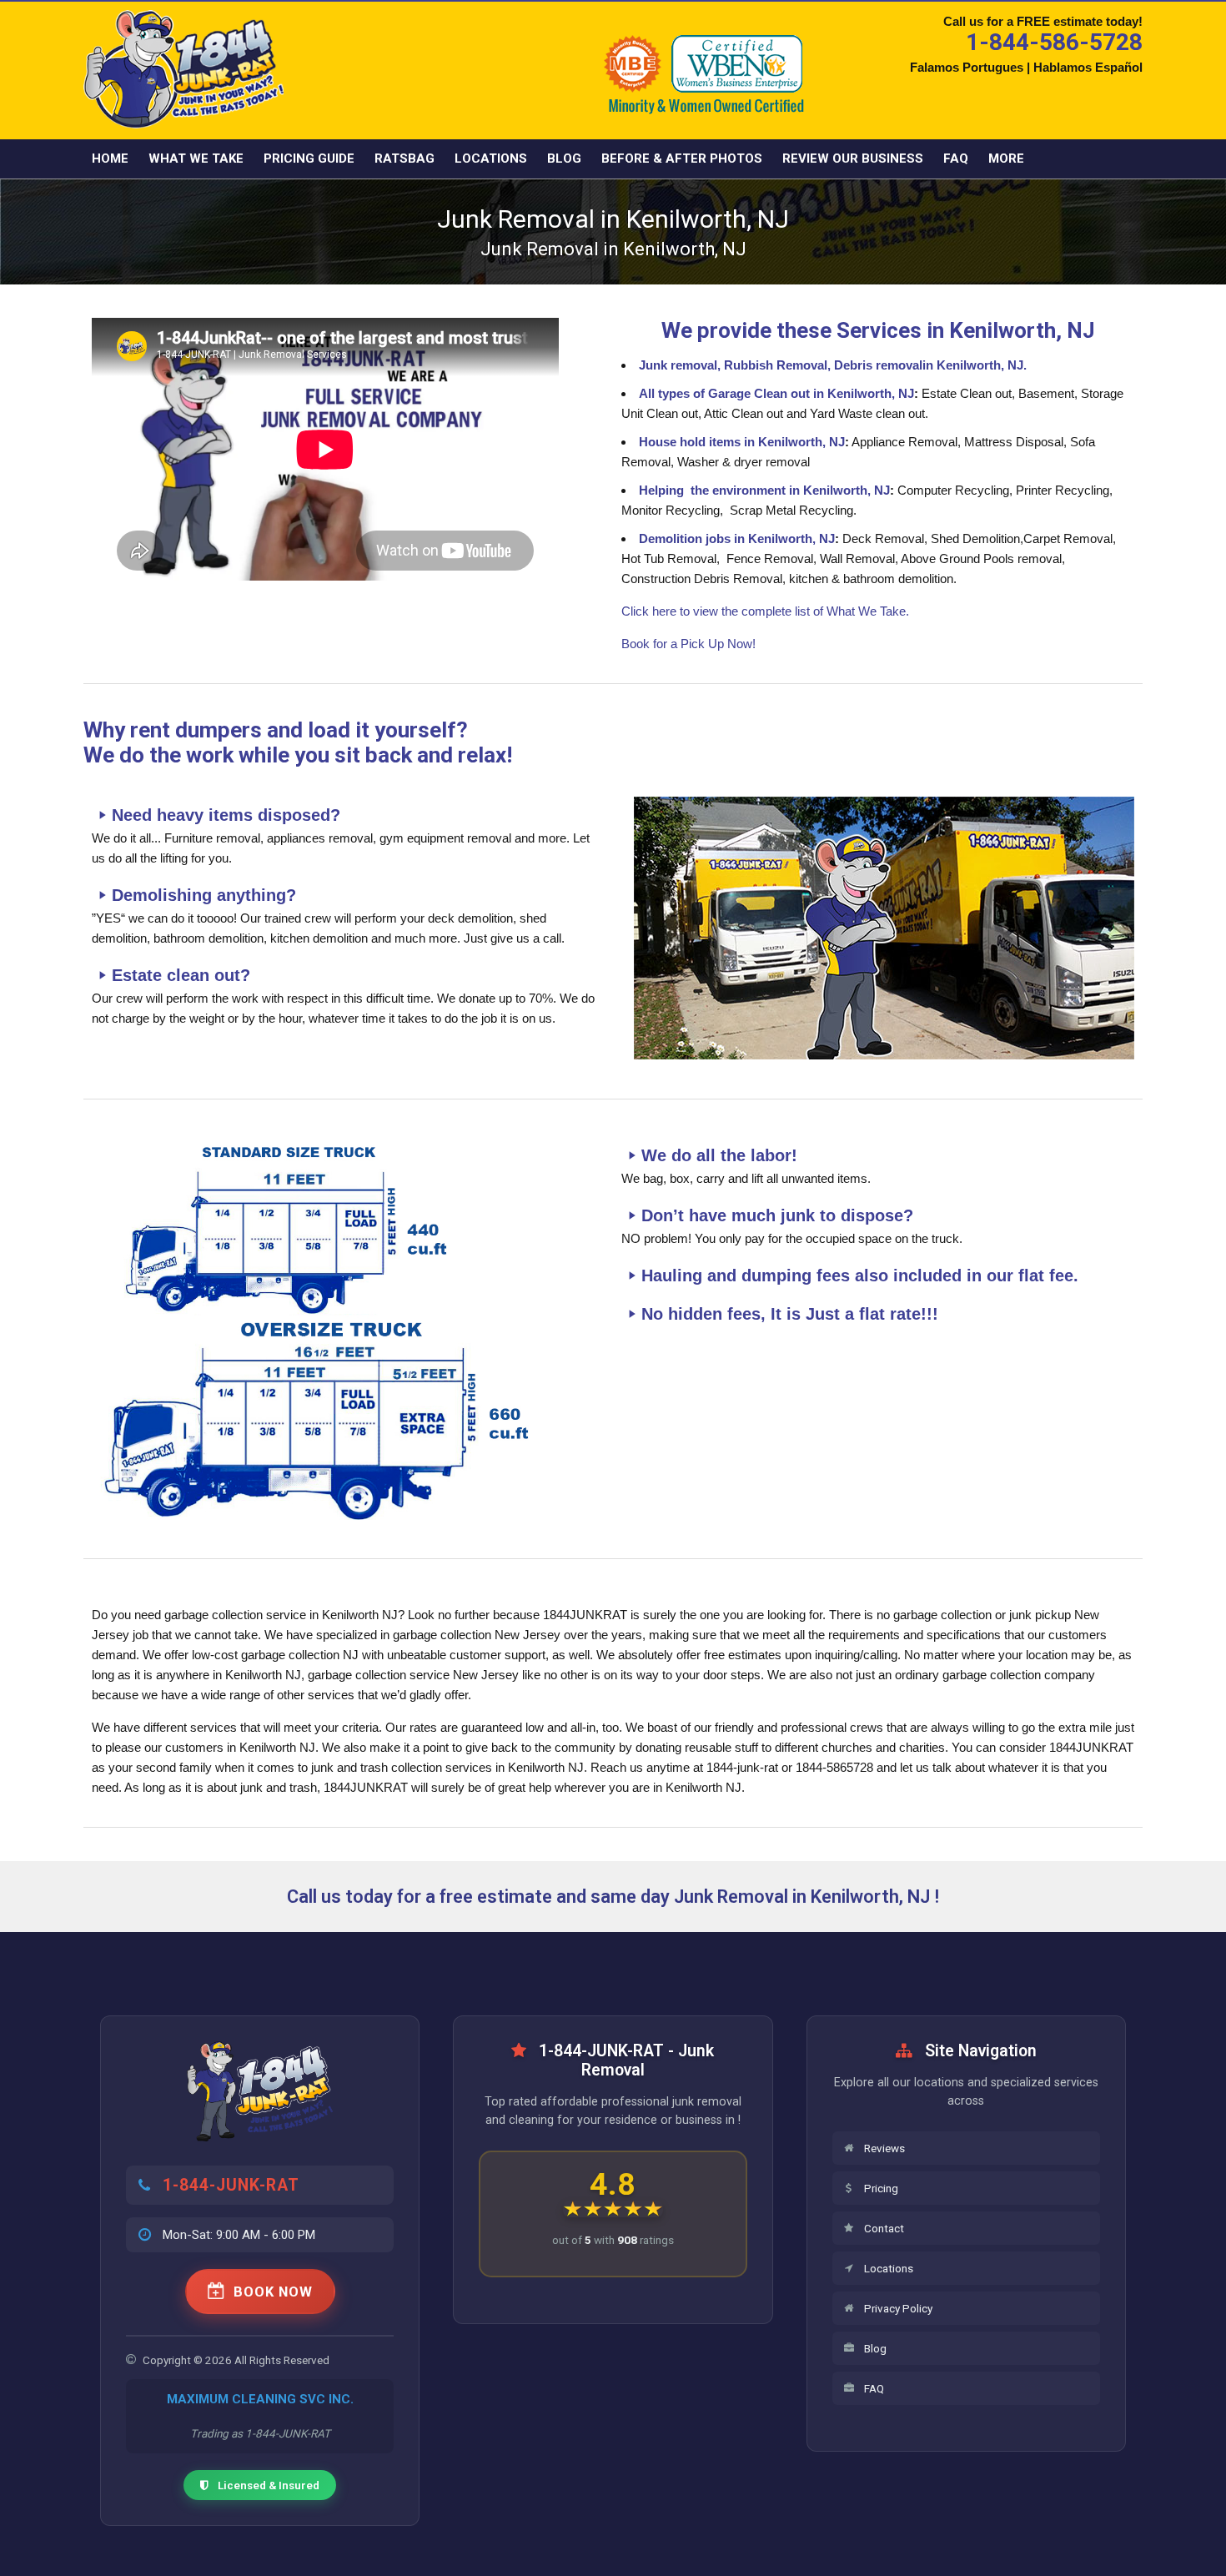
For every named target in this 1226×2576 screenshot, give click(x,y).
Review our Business (853, 158)
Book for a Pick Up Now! (688, 644)
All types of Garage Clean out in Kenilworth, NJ (776, 393)
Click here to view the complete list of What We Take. (765, 611)
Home (110, 158)
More (1006, 158)
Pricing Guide (309, 158)
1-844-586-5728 (1054, 42)
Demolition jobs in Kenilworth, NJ (737, 538)
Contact (884, 2228)
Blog (564, 158)
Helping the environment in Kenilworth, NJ (764, 490)
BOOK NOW (273, 2292)
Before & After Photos (682, 158)
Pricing (881, 2188)
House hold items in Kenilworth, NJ (742, 442)
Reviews (884, 2148)
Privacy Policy (898, 2308)
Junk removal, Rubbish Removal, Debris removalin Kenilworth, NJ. (833, 365)
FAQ (956, 158)
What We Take (196, 158)
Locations (491, 158)
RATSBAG (404, 158)
